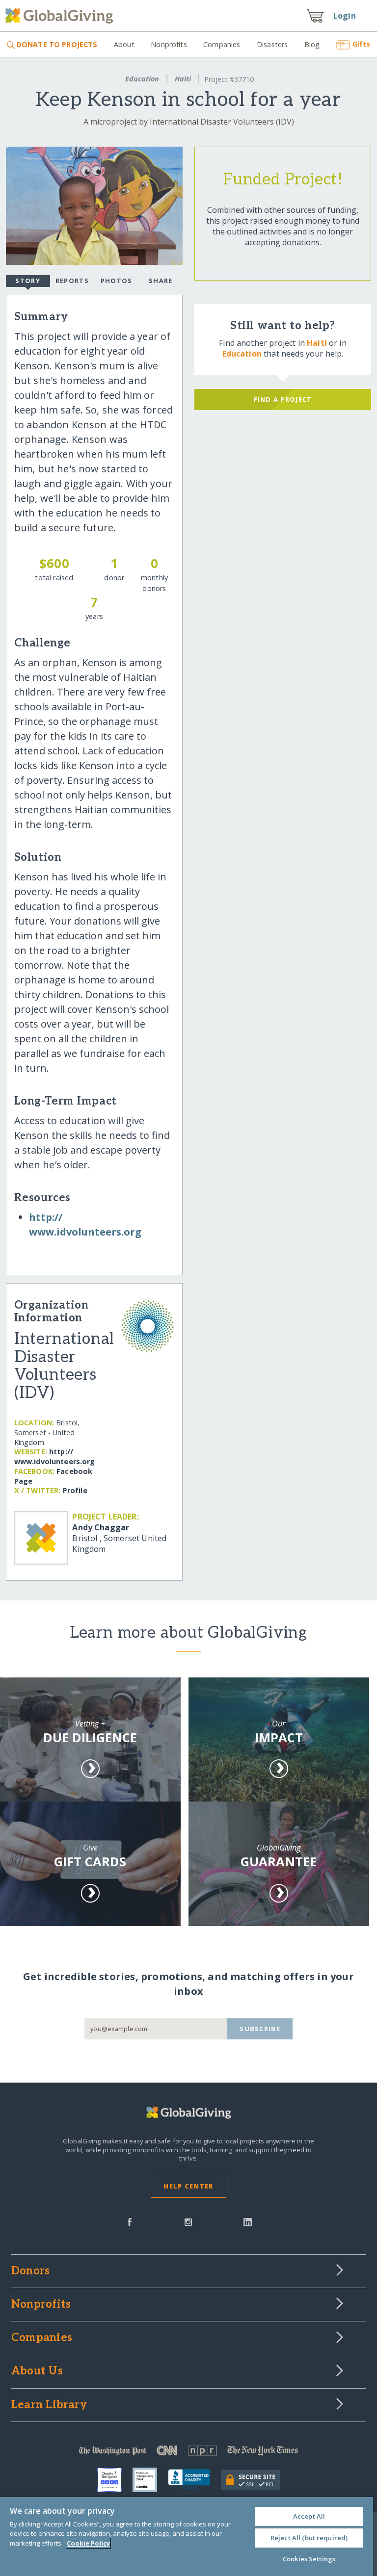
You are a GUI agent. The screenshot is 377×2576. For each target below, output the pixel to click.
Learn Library (49, 2405)
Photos (117, 281)
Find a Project (283, 399)
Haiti (183, 79)
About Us (37, 2371)
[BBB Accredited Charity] (194, 2480)
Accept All (309, 2516)
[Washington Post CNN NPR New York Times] (188, 2453)
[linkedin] (248, 2221)
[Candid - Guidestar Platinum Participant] (150, 2480)
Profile (75, 1490)
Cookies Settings (309, 2559)
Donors (30, 2271)
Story (27, 281)
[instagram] (188, 2221)
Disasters (272, 44)
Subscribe (260, 2029)
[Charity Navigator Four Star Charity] (115, 2480)
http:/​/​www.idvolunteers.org (55, 1456)
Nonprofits (169, 44)
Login (345, 16)
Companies (222, 44)
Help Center (188, 2186)
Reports (72, 281)
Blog (312, 44)
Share (161, 281)
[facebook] (130, 2221)
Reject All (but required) (309, 2538)
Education (142, 79)
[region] (187, 2537)
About (124, 44)
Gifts (361, 44)
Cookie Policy (88, 2543)
